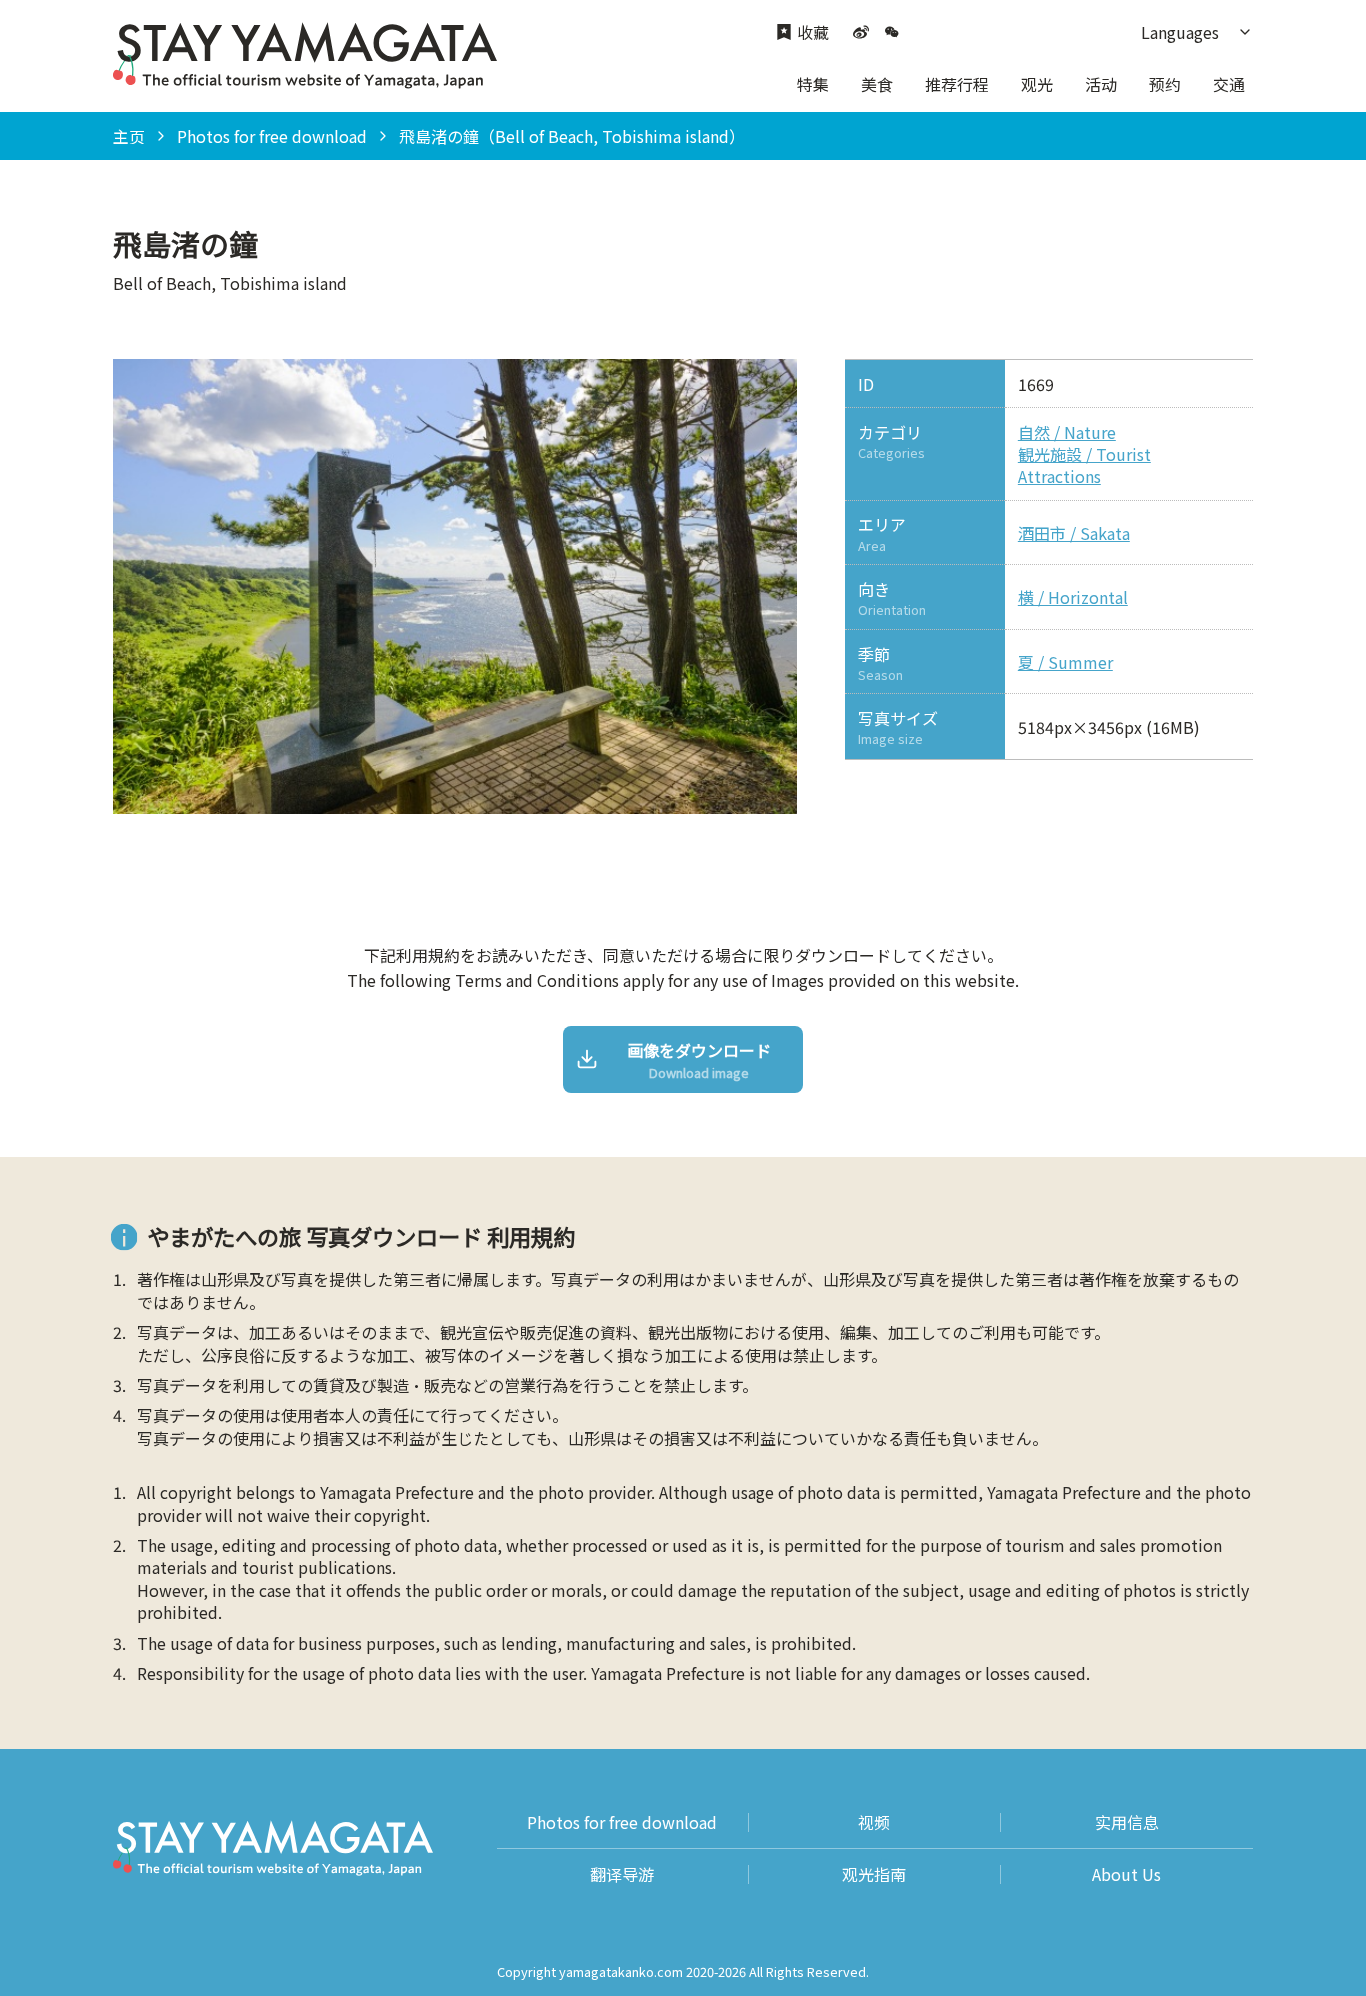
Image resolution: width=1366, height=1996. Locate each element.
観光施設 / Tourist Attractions (1084, 465)
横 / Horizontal (1073, 597)
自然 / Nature (1067, 432)
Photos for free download (272, 136)
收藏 (813, 32)
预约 (1165, 84)
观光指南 (874, 1874)
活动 (1101, 84)
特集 (813, 84)
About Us (1126, 1874)
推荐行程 (957, 84)
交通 (1229, 84)
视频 (874, 1822)
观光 (1037, 84)
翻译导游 (622, 1874)
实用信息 (1127, 1822)
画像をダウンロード (699, 1060)
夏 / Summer (1065, 662)
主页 (129, 136)
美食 (877, 84)
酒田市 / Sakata (1074, 533)
